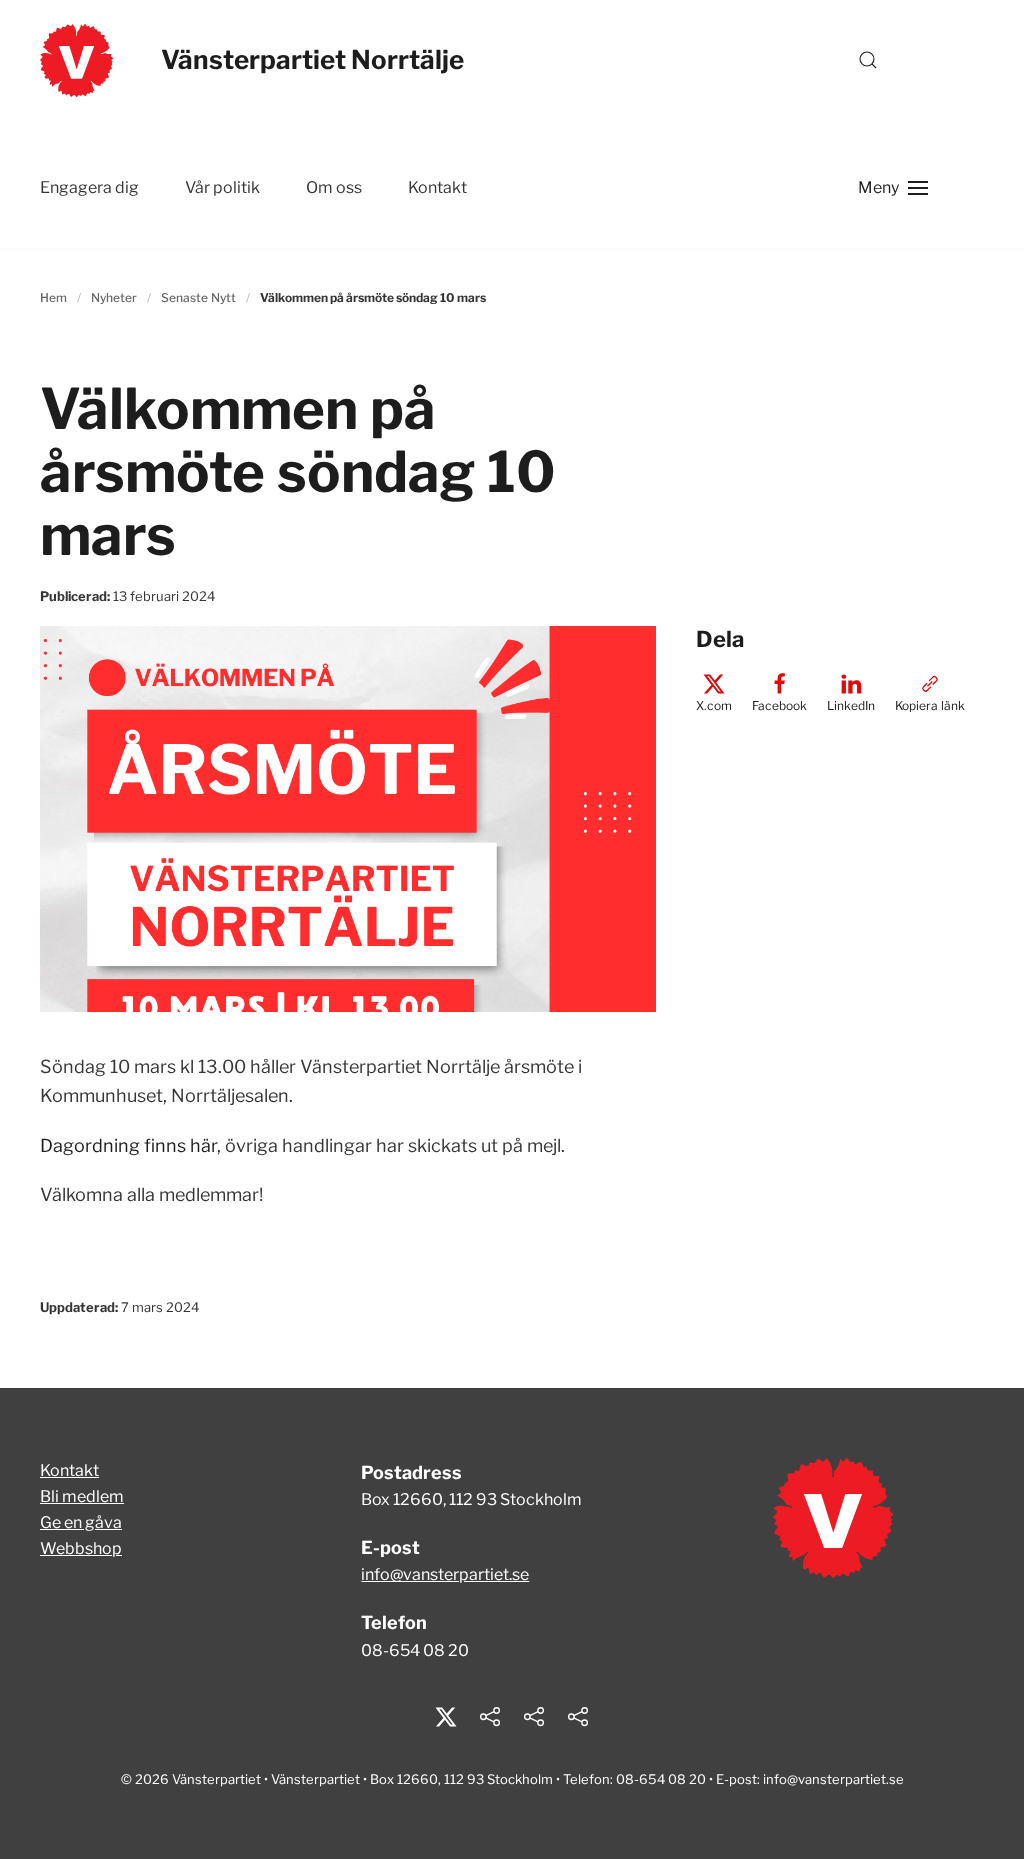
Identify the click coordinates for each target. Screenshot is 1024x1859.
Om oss (334, 187)
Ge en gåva (81, 1522)
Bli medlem (82, 1496)
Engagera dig (89, 187)
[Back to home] (76, 60)
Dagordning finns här (128, 1145)
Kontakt (437, 187)
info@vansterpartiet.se (445, 1574)
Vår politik (222, 187)
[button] (868, 60)
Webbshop (81, 1548)
